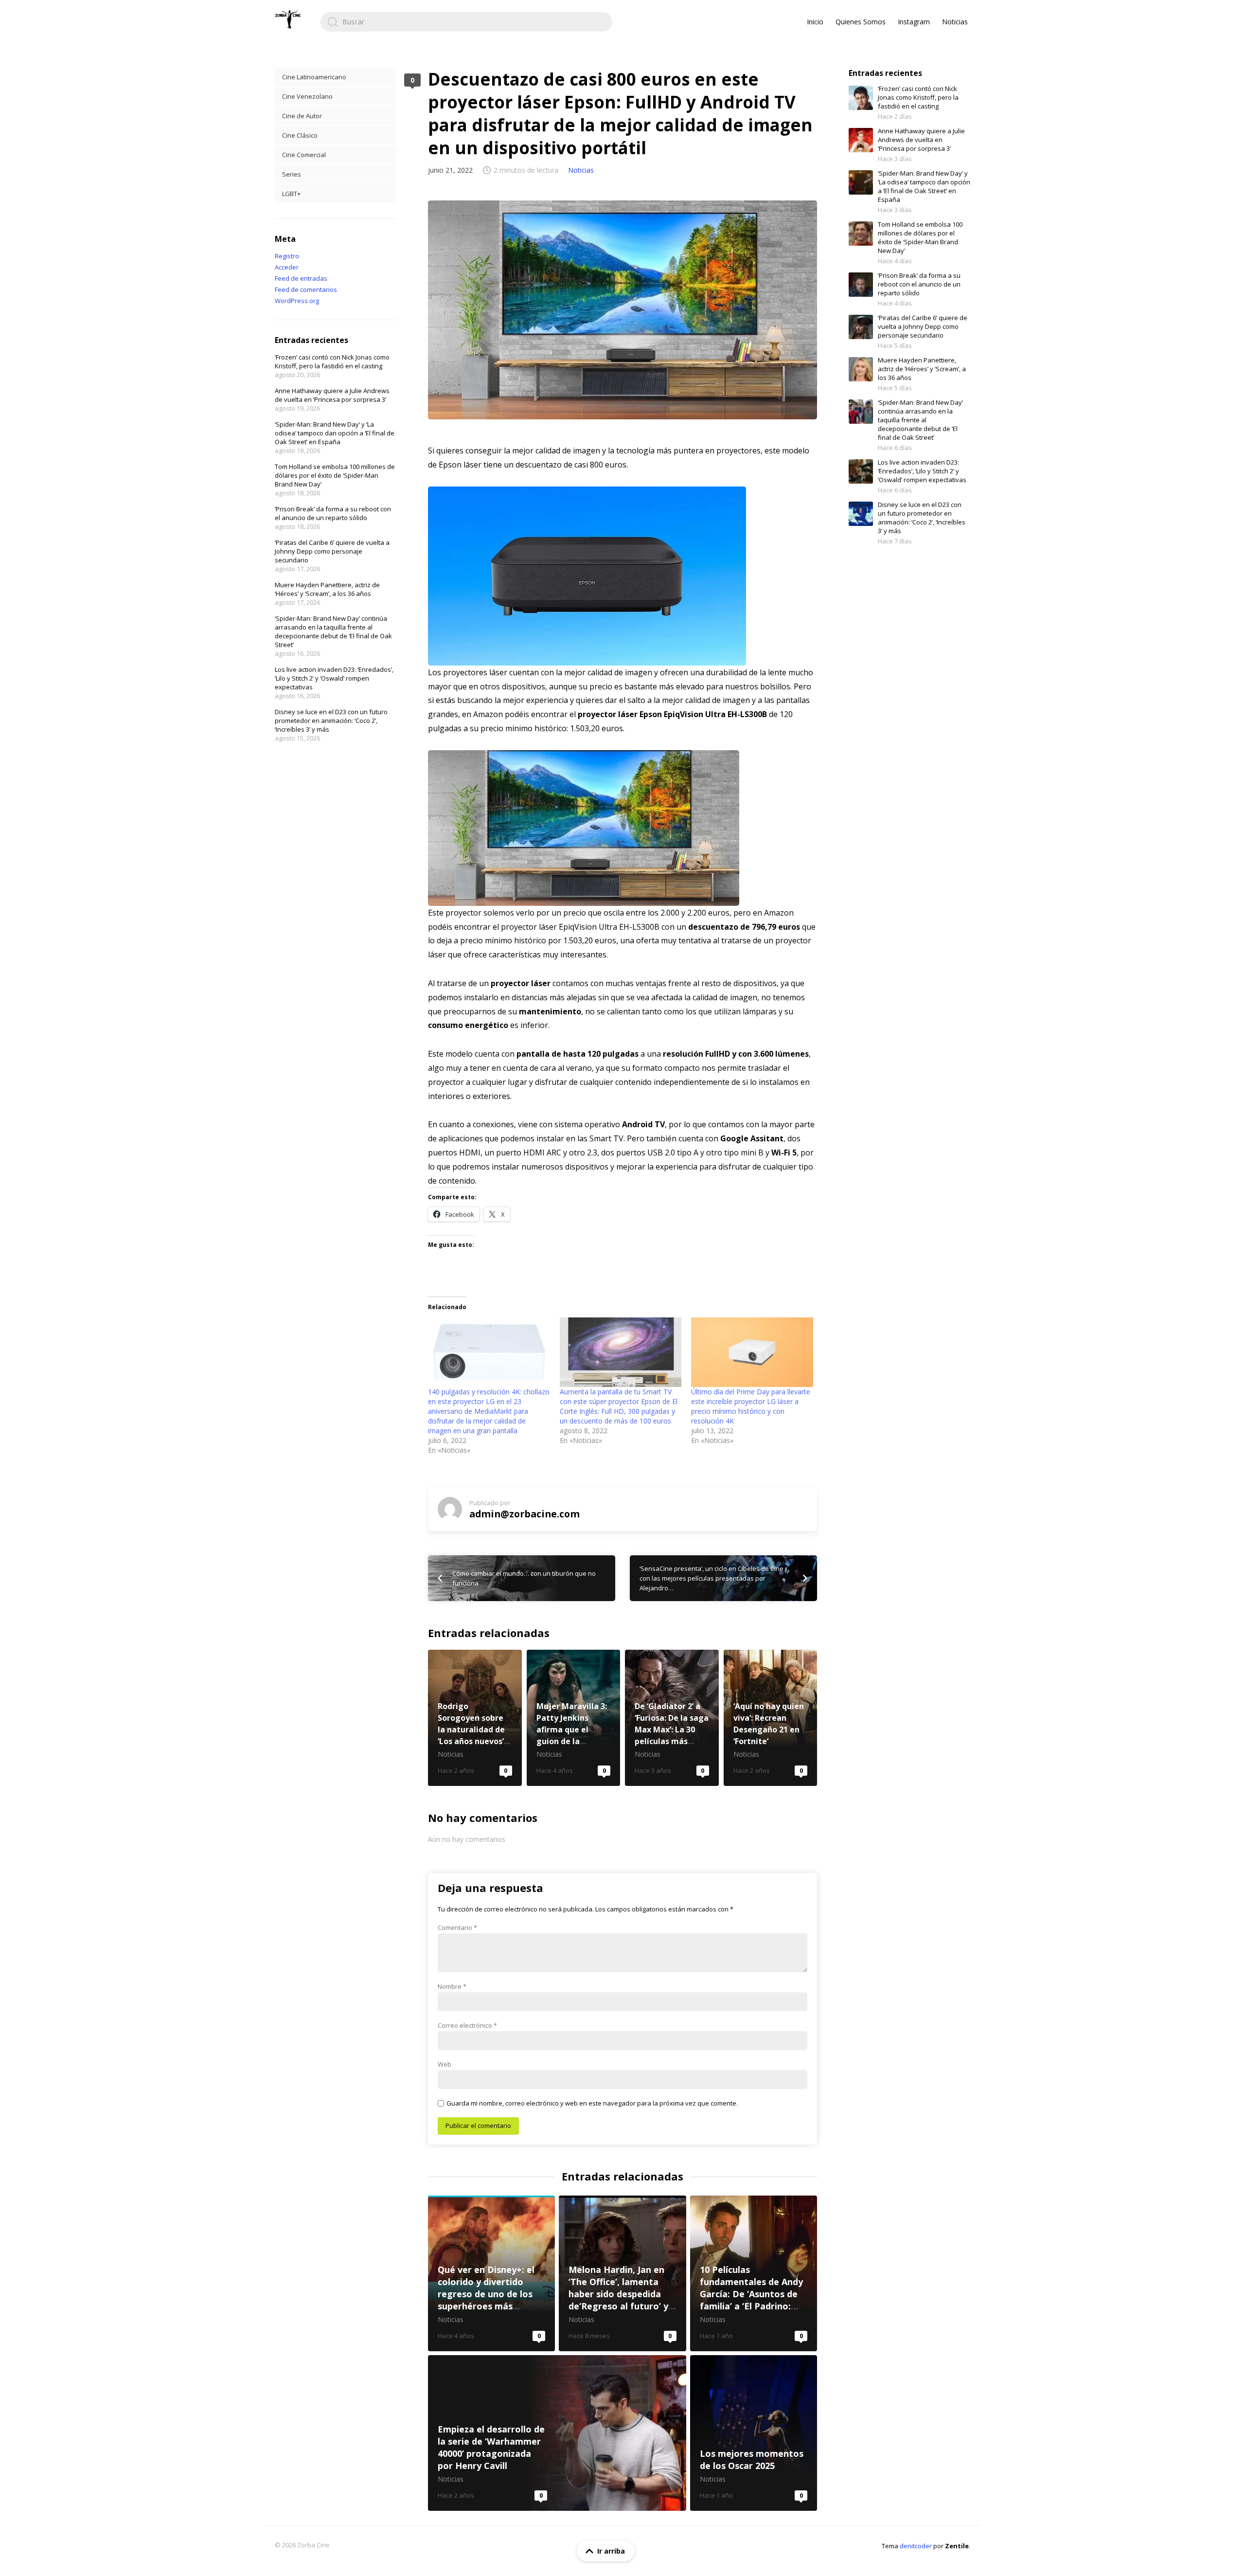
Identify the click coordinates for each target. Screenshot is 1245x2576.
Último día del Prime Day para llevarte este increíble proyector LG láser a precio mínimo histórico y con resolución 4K (751, 1406)
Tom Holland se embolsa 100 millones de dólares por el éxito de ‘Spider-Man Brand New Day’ (335, 475)
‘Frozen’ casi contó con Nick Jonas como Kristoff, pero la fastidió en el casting (332, 361)
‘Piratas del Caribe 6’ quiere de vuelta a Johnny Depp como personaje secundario (332, 551)
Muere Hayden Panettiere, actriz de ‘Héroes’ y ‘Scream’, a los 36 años (327, 589)
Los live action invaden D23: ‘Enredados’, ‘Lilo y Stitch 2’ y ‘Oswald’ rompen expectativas (334, 678)
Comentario (457, 1927)
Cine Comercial (304, 155)
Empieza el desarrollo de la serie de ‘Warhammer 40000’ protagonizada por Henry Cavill (557, 2433)
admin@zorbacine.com (525, 1514)
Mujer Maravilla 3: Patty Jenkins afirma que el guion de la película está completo (574, 1718)
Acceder (287, 267)
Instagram (914, 22)
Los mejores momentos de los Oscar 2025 (754, 2433)
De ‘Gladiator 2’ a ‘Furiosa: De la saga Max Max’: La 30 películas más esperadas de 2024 (672, 1718)
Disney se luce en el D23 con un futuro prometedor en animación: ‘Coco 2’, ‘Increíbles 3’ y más (331, 721)
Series (292, 174)
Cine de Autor (302, 116)
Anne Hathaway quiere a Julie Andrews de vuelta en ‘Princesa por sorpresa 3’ (332, 395)
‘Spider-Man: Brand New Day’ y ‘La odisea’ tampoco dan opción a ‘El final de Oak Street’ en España (335, 433)
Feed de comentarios (306, 289)
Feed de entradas (301, 278)
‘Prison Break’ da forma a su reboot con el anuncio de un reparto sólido (333, 513)
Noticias (955, 22)
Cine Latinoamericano (314, 77)
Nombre (452, 1986)
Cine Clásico (300, 135)
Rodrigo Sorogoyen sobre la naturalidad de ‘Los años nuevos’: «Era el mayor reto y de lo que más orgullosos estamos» (475, 1718)
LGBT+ (291, 194)
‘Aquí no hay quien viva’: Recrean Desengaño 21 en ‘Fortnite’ (771, 1718)
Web (445, 2064)
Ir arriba (611, 2551)
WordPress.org (297, 301)
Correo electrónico (467, 2025)
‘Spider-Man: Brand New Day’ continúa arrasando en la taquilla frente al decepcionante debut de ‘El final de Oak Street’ (333, 631)
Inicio (815, 22)
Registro (287, 256)
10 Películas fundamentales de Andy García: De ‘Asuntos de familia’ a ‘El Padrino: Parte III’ (754, 2273)
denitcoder (916, 2546)
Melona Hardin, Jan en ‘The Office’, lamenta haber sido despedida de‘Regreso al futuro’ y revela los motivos (622, 2273)
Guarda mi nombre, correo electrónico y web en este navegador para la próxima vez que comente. (592, 2103)
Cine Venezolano (307, 96)
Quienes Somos (861, 22)
